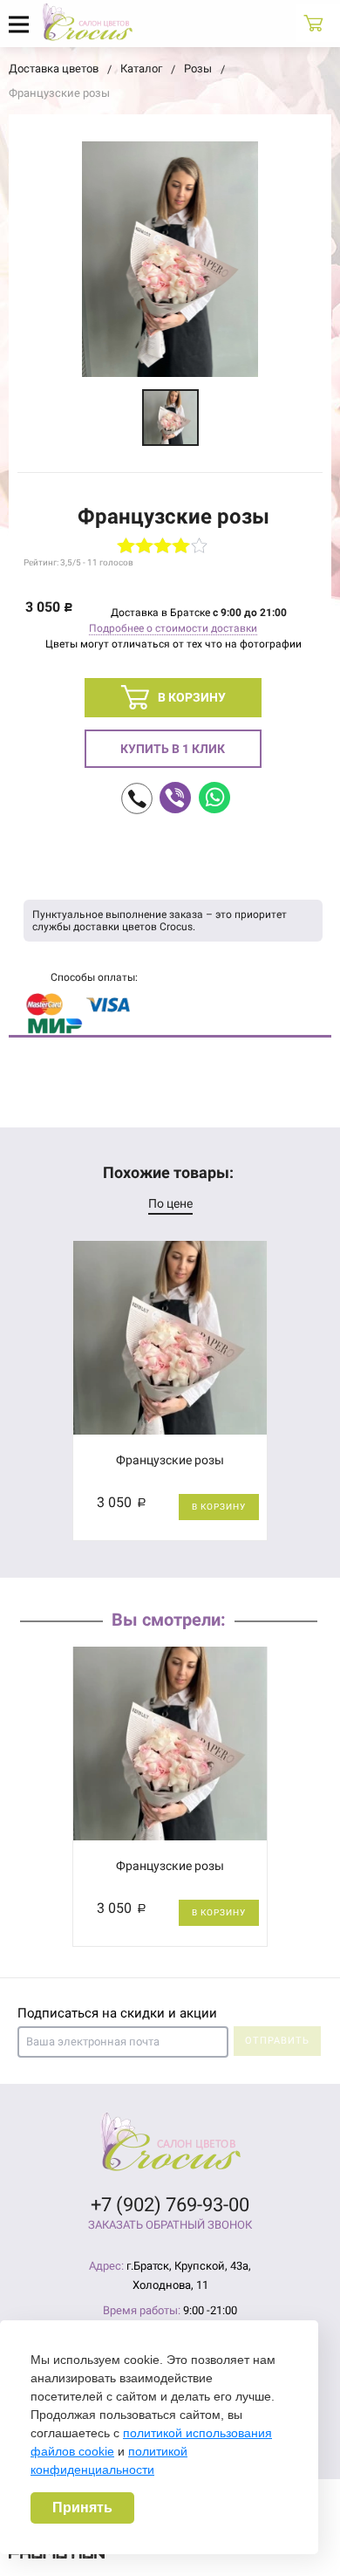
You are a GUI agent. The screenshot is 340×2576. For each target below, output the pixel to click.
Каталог (141, 69)
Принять (82, 2507)
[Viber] (175, 798)
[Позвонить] (137, 798)
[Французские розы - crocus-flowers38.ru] (170, 418)
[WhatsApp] (214, 798)
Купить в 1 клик (173, 749)
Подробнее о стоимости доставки (173, 628)
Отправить (277, 2041)
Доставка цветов (54, 69)
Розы (198, 69)
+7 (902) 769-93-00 (170, 2205)
